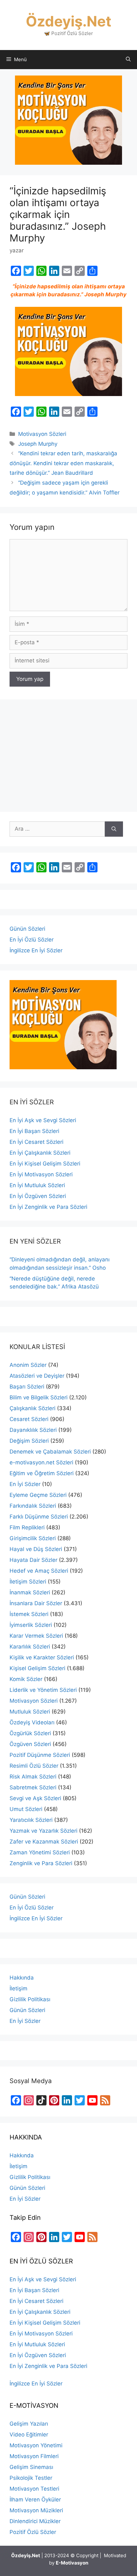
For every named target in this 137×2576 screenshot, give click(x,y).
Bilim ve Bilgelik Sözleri (39, 1397)
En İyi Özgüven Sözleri (38, 1196)
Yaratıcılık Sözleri (31, 1820)
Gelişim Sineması (31, 2467)
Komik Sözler (26, 1679)
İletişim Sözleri (28, 1582)
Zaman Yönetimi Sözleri (40, 1852)
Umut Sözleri (26, 1809)
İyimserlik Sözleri (31, 1625)
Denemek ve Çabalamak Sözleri (50, 1452)
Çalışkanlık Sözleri (32, 1408)
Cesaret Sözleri (29, 1419)
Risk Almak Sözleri (33, 1777)
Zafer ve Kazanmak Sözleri (44, 1842)
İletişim (18, 1988)
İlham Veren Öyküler (35, 2500)
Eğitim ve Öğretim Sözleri (42, 1473)
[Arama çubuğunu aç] (128, 60)
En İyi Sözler (25, 1484)
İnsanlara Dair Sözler (36, 1603)
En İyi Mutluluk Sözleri (37, 1185)
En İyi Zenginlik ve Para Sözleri (48, 1207)
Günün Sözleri (27, 929)
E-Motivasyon (72, 2563)
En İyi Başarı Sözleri (34, 1131)
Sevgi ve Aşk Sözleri (35, 1798)
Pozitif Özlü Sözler (33, 2532)
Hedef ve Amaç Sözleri (39, 1571)
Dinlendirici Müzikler (35, 2521)
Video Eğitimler (29, 2435)
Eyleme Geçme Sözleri (38, 1495)
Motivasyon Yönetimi (36, 2445)
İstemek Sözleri (29, 1614)
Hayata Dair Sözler (33, 1560)
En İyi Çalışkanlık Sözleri (40, 1153)
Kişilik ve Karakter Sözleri (42, 1657)
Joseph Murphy (38, 444)
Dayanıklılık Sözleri (33, 1430)
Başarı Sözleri (27, 1387)
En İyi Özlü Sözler (32, 940)
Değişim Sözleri (29, 1441)
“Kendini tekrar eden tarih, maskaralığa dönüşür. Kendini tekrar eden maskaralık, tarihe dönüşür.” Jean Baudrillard (63, 463)
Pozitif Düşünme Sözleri (40, 1755)
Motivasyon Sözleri (42, 434)
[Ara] (114, 829)
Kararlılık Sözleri (30, 1647)
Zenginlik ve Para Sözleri (41, 1863)
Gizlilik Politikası (30, 1999)
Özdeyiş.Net (68, 21)
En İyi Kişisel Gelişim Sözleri (45, 1164)
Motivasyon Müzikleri (36, 2510)
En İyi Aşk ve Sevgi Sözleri (43, 1120)
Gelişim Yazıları (29, 2424)
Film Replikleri (27, 1527)
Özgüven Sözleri (30, 1744)
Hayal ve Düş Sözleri (36, 1549)
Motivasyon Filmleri (34, 2456)
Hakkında (22, 1978)
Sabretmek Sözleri (33, 1787)
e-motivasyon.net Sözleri (41, 1462)
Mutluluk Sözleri (30, 1712)
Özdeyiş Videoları (32, 1722)
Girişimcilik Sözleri (33, 1538)
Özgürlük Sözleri (30, 1733)
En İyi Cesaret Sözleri (36, 1142)
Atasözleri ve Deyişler (37, 1376)
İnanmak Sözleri (30, 1592)
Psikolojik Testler (31, 2478)
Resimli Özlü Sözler (34, 1766)
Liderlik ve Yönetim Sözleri (43, 1690)
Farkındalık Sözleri (33, 1506)
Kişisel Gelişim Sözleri (37, 1668)
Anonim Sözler (28, 1365)
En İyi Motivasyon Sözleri (41, 1174)
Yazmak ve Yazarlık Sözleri (43, 1831)
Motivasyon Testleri (34, 2489)
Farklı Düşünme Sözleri (39, 1517)
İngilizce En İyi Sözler (36, 950)
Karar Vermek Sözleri (36, 1636)
